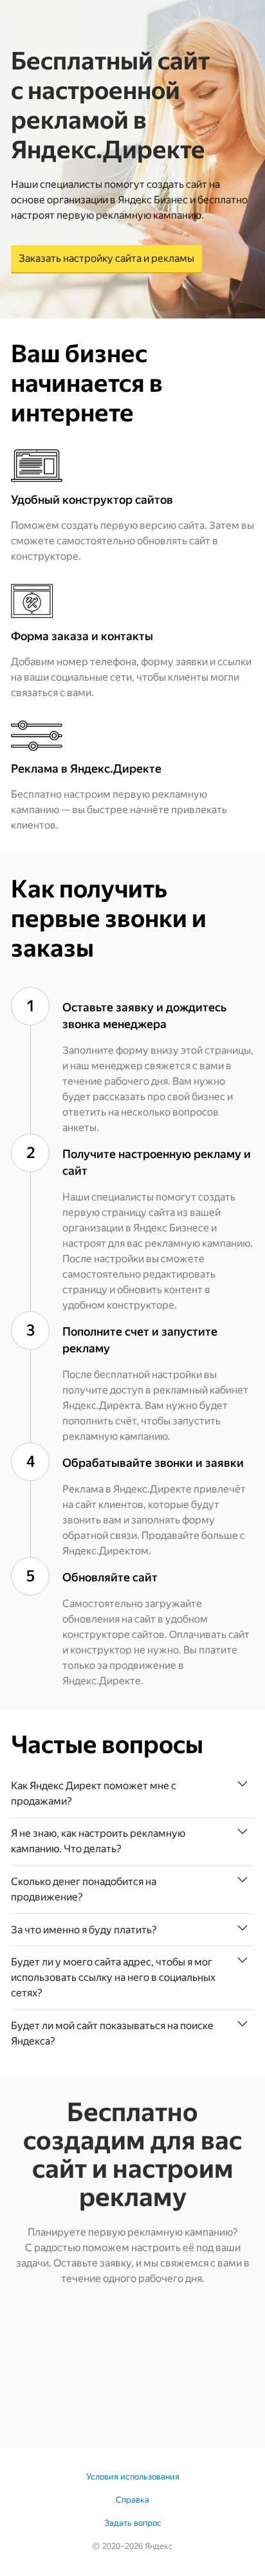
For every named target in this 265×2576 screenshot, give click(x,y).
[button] (132, 1794)
